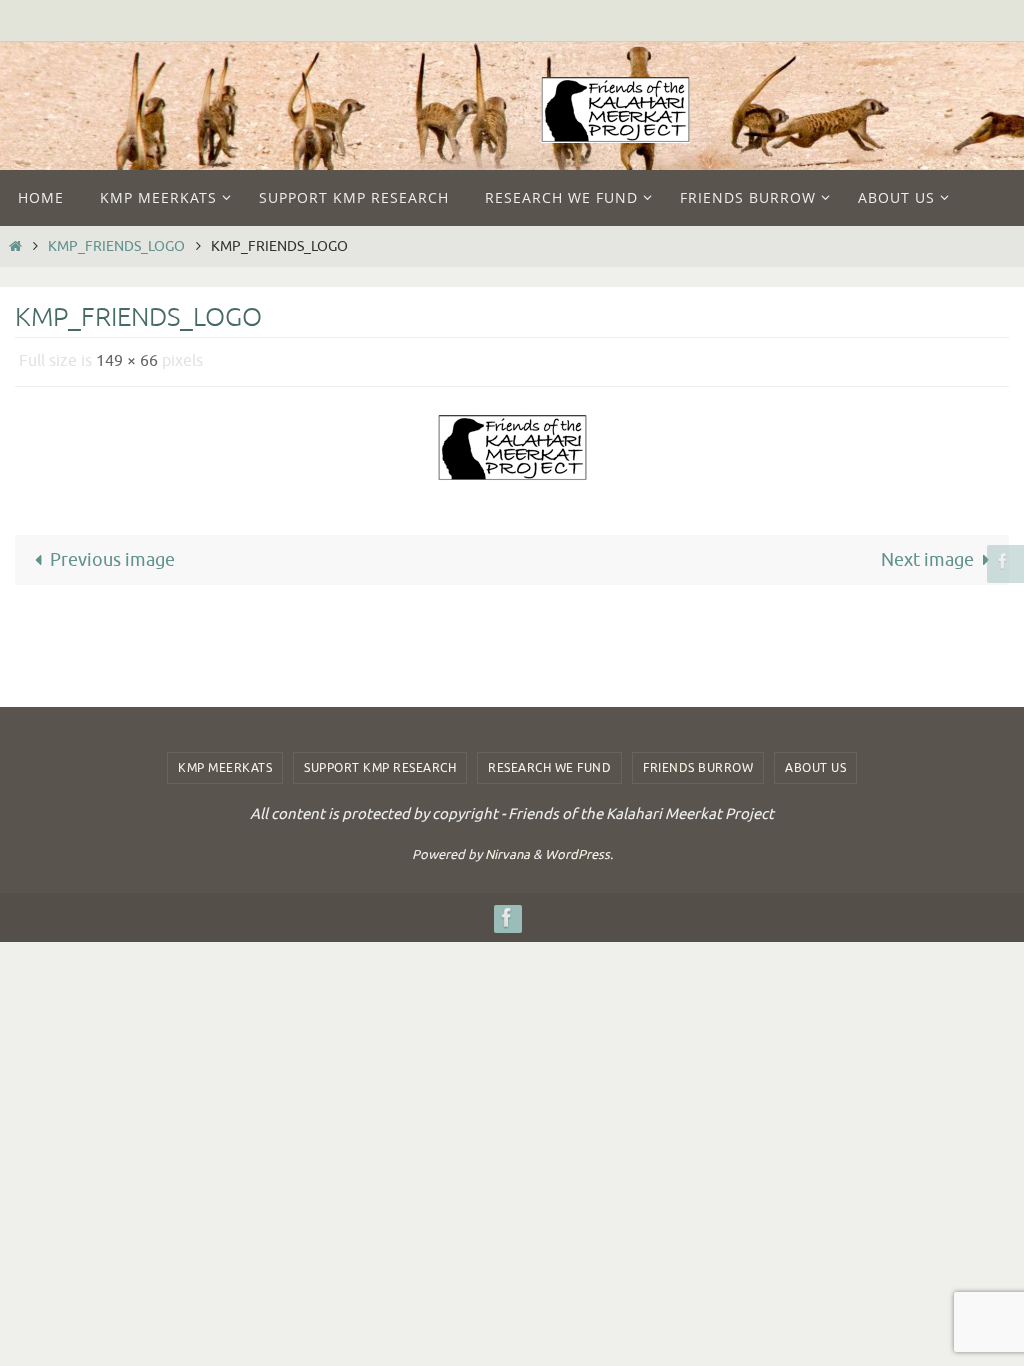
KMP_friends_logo (116, 246)
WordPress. (579, 854)
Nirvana (507, 854)
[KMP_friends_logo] (512, 442)
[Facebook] (1003, 560)
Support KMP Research (380, 768)
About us (815, 768)
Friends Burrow (698, 768)
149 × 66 (127, 359)
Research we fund (549, 768)
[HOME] (15, 246)
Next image (927, 554)
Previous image (112, 554)
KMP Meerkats (225, 768)
